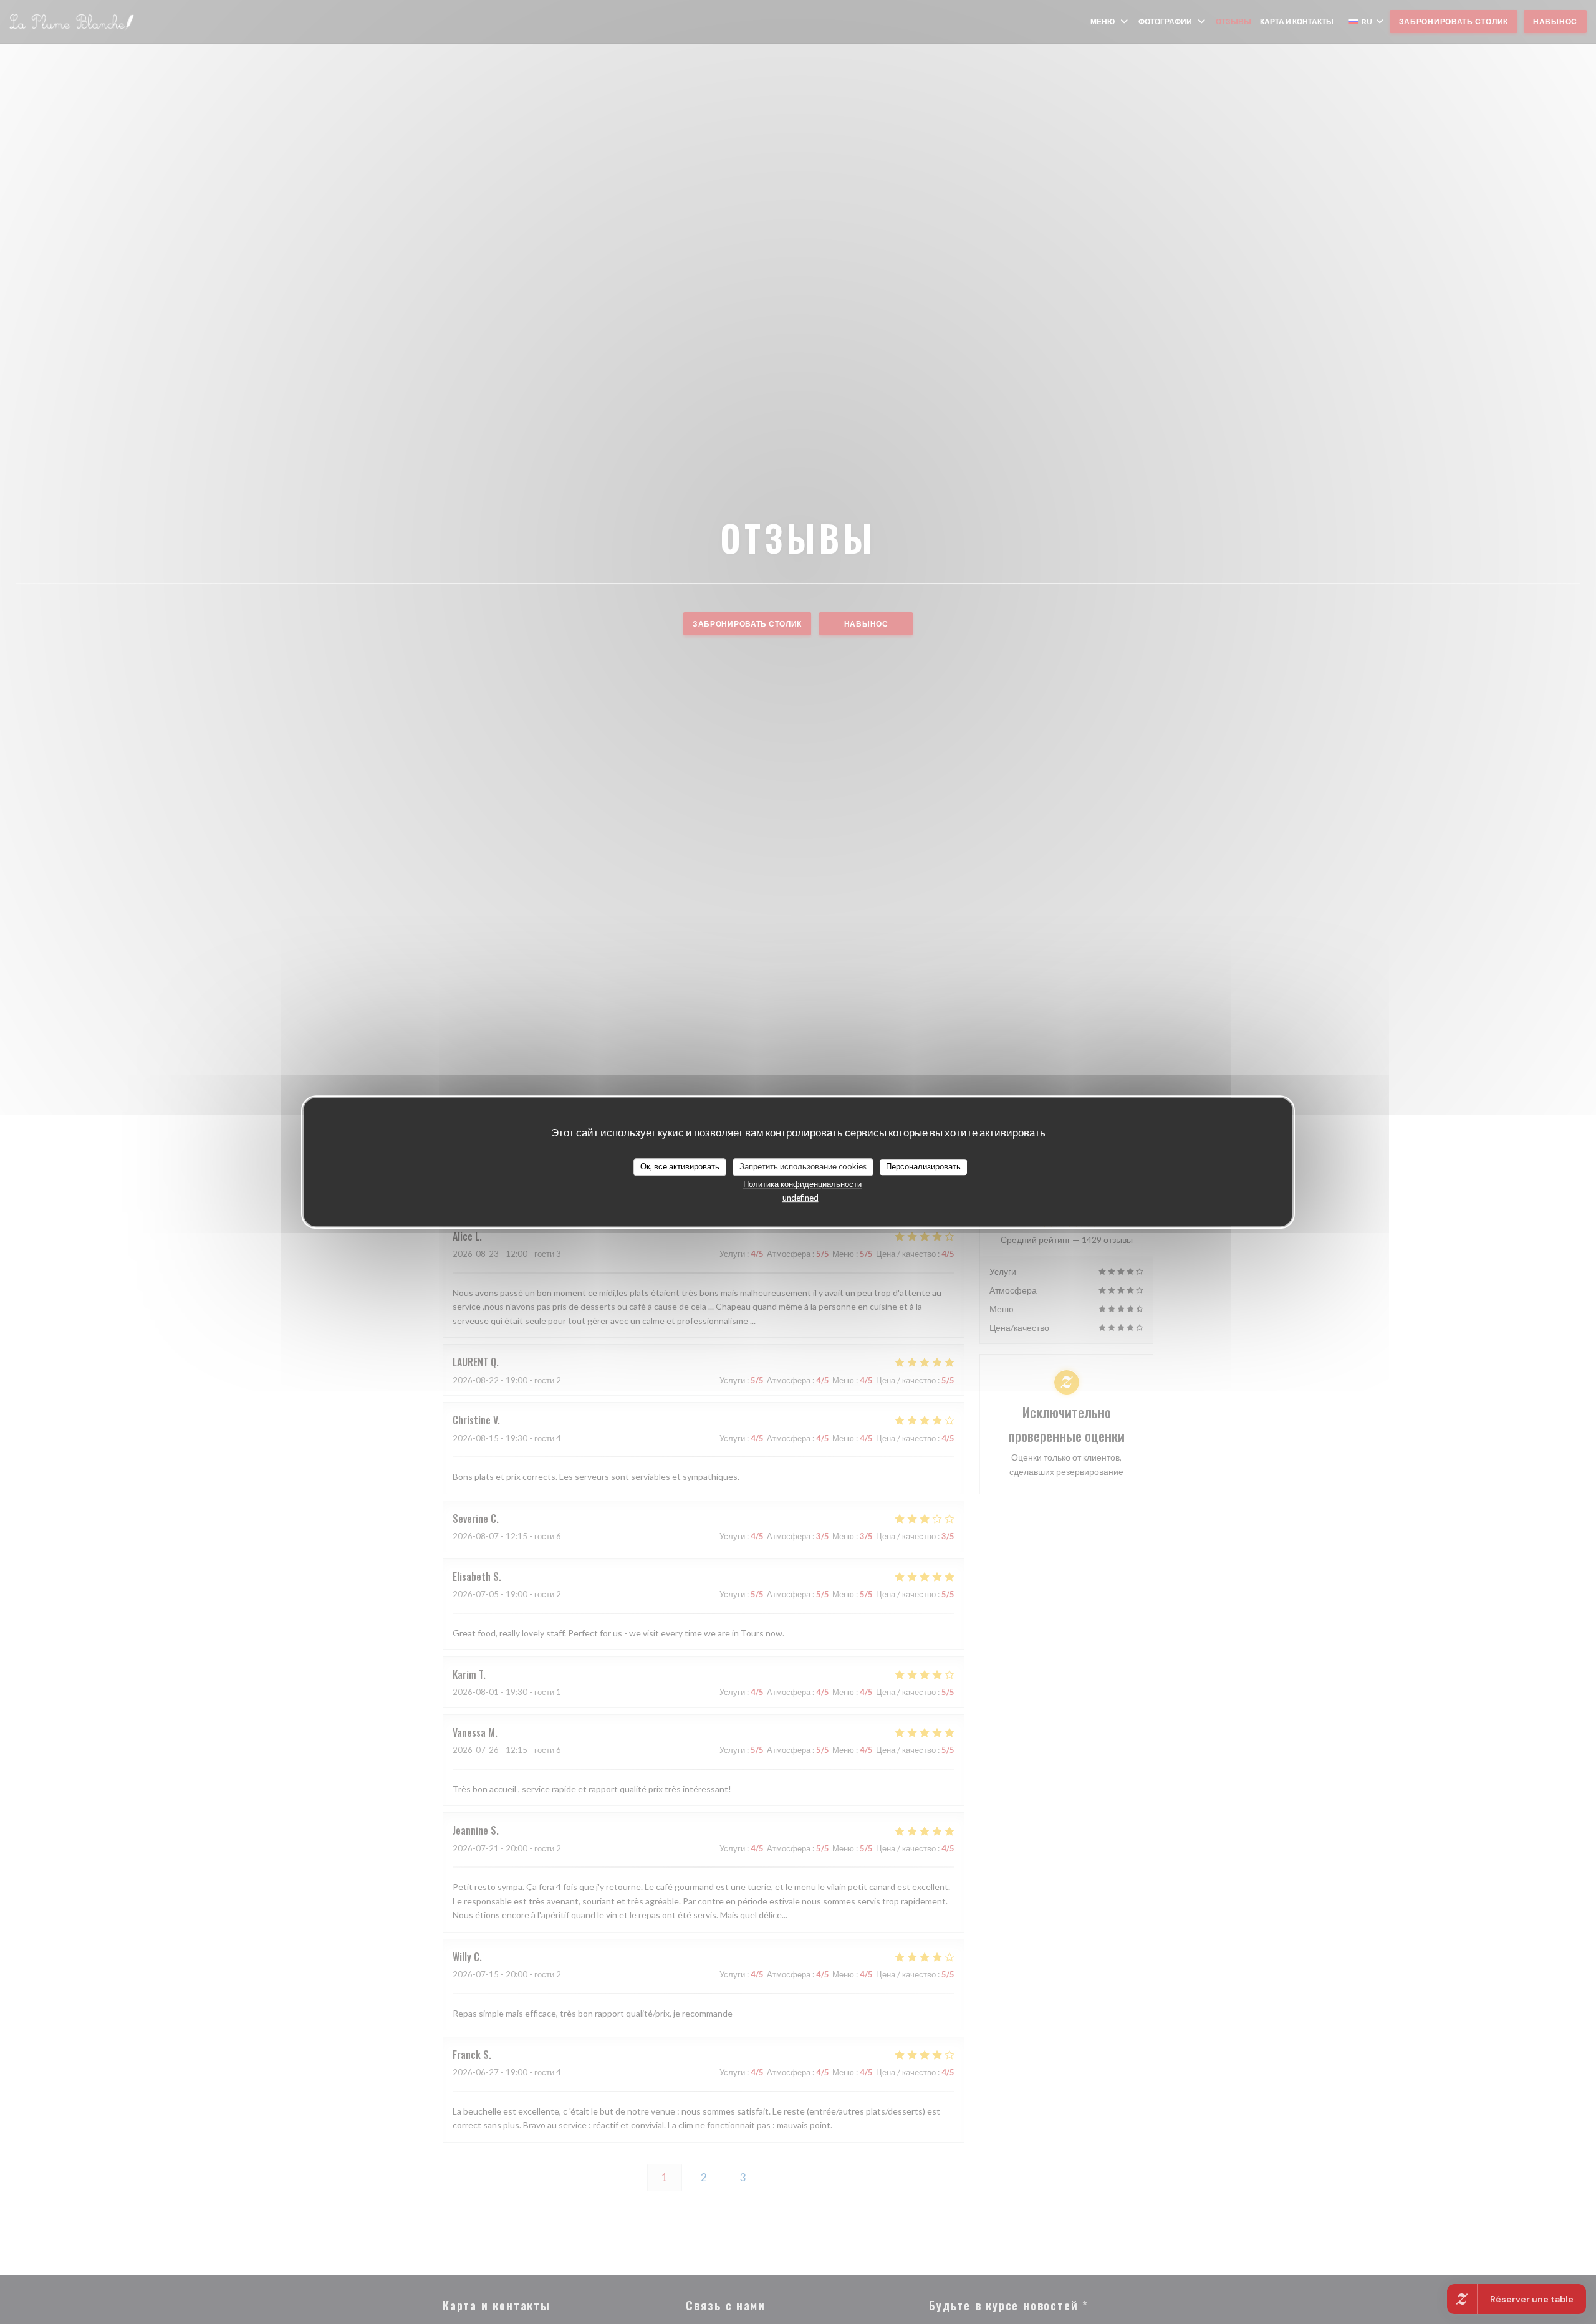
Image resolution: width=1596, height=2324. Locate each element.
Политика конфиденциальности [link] (802, 1184)
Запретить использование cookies (803, 1166)
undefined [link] (800, 1198)
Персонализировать (923, 1166)
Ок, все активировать (680, 1166)
